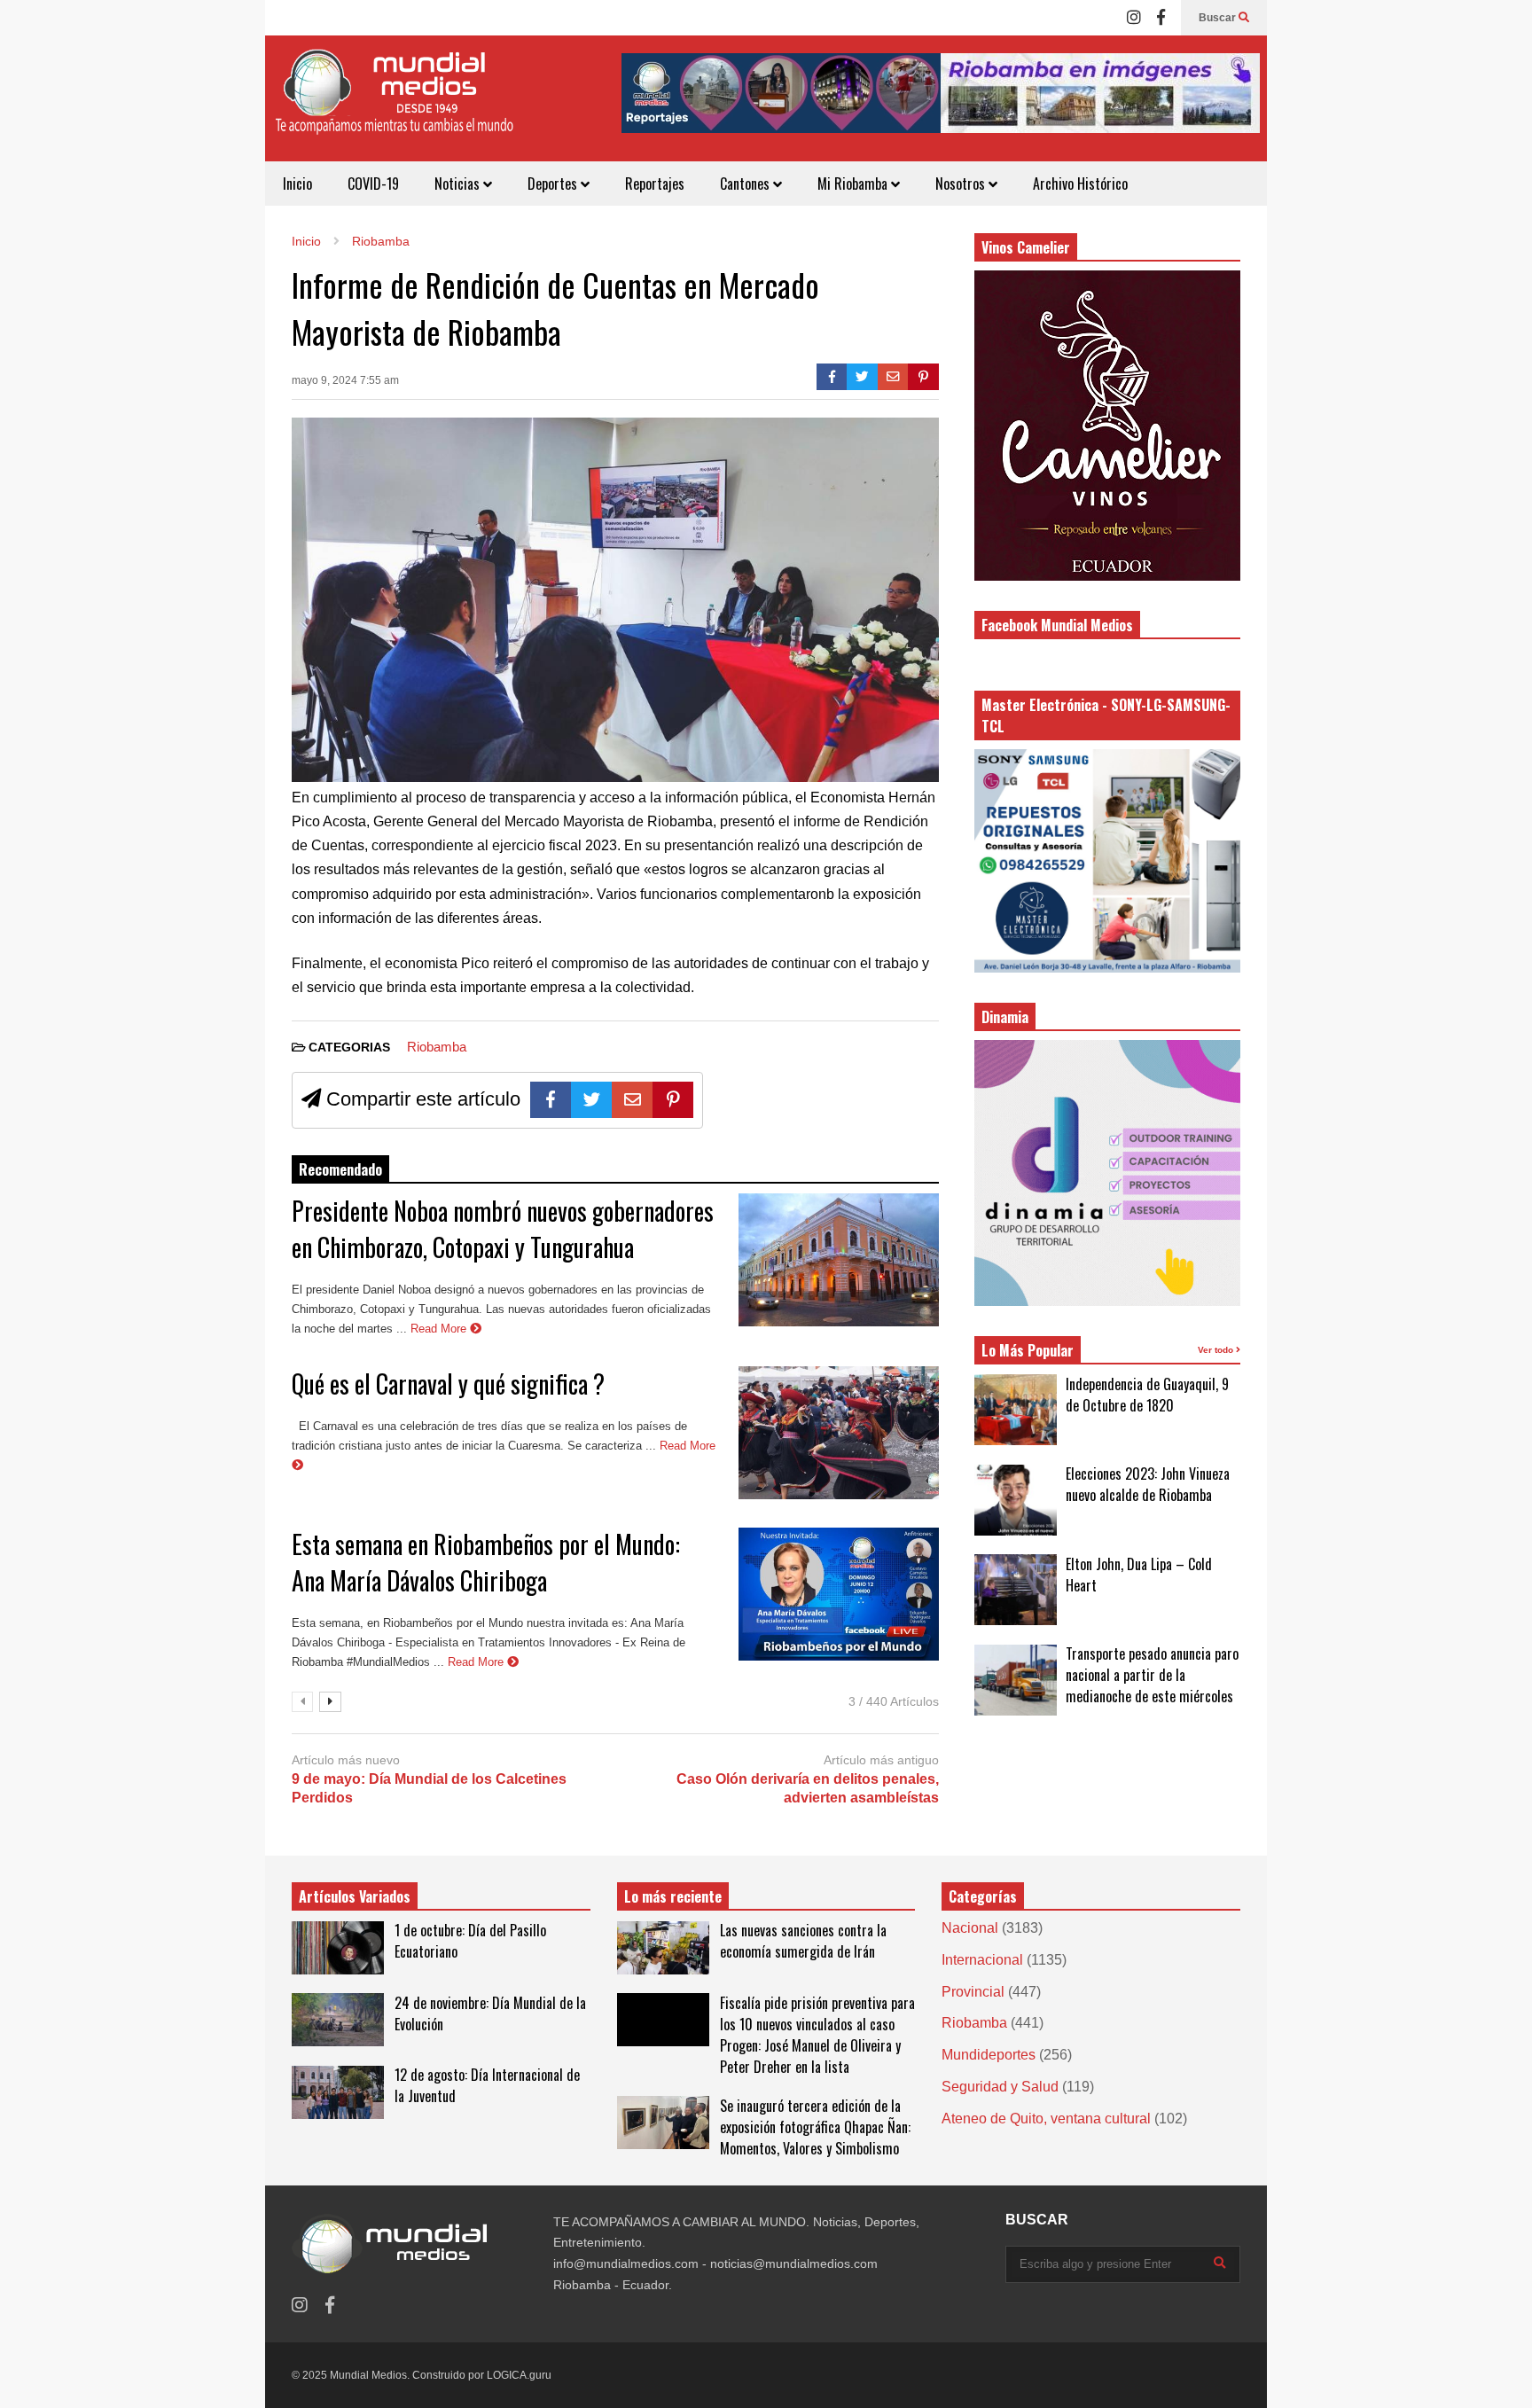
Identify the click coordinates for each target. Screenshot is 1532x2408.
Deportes (554, 184)
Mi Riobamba (854, 184)
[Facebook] (1161, 18)
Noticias (459, 184)
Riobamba (437, 1047)
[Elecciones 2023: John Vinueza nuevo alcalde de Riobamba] (1016, 1500)
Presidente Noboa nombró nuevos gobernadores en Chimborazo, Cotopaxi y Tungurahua (503, 1229)
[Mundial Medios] (394, 105)
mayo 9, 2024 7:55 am (345, 380)
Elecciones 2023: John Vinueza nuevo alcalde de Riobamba (1148, 1484)
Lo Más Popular (1028, 1350)
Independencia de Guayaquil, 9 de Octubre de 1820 (1147, 1395)
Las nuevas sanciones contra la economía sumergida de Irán (803, 1941)
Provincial (973, 1992)
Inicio (297, 184)
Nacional (970, 1928)
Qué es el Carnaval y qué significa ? (448, 1384)
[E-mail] (893, 377)
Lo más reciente (673, 1896)
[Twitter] (862, 377)
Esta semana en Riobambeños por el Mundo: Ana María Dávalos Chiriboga (486, 1562)
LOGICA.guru (519, 2375)
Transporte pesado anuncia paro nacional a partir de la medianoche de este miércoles (1152, 1675)
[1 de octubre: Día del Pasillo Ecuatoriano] (338, 1948)
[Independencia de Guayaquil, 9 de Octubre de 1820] (1016, 1410)
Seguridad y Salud (1000, 2087)
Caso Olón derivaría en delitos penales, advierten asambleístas (808, 1788)
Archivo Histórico (1080, 184)
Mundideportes (989, 2055)
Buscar (1219, 18)
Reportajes (655, 184)
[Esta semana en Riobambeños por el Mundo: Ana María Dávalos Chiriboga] (839, 1594)
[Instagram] (1134, 18)
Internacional (982, 1960)
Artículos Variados (355, 1896)
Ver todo (1217, 1350)
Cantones (746, 184)
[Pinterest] (923, 377)
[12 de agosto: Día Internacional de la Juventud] (338, 2092)
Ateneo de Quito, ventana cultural (1046, 2119)
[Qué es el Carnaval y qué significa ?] (839, 1433)
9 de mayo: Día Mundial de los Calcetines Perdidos (429, 1788)
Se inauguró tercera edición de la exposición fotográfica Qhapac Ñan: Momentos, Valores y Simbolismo (815, 2127)
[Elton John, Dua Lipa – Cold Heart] (1016, 1590)
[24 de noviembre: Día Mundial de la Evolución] (338, 2020)
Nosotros (962, 184)
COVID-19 (373, 184)
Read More (440, 1329)
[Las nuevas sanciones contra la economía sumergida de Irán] (663, 1948)
